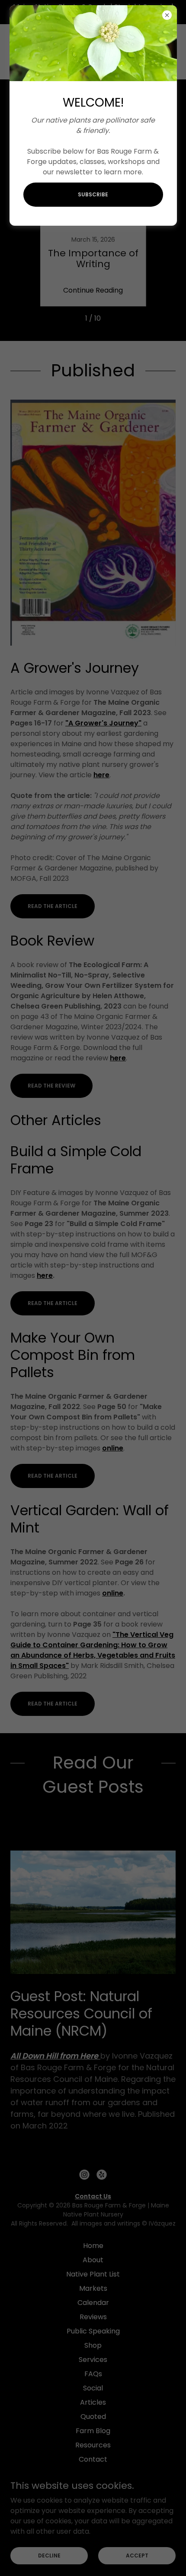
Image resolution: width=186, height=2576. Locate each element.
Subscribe (93, 194)
